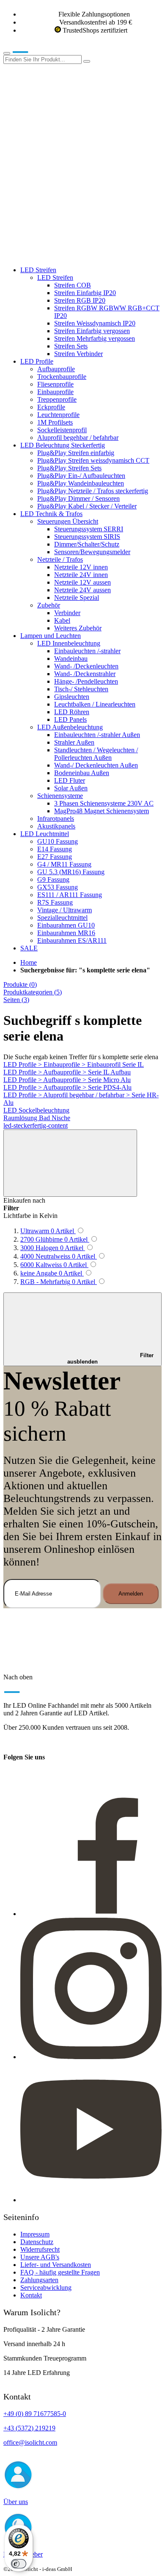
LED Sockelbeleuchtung (36, 1110)
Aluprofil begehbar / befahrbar (78, 438)
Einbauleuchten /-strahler (87, 651)
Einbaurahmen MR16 (66, 933)
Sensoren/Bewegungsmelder (92, 552)
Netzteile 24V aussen (82, 590)
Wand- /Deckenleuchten (86, 666)
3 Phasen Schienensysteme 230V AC (104, 803)
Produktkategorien (33, 992)
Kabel (62, 620)
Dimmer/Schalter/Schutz (87, 544)
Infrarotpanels (56, 819)
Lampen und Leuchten (51, 636)
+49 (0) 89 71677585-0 (35, 2414)
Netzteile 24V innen (81, 575)
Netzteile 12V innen (81, 567)
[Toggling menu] (7, 53)
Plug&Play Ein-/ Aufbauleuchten (81, 476)
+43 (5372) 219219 (29, 2428)
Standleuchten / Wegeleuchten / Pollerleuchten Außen (96, 754)
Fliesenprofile (55, 384)
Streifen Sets (71, 346)
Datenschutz (37, 2242)
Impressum (35, 2234)
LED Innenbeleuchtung (69, 643)
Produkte (20, 984)
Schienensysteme (60, 796)
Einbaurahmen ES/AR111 (72, 940)
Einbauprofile (55, 392)
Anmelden (131, 1594)
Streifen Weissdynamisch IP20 (95, 323)
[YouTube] (91, 2200)
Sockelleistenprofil (62, 430)
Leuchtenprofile (58, 415)
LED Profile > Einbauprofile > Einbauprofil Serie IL (74, 1064)
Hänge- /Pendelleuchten (86, 681)
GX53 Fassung (58, 887)
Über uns (16, 2502)
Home (29, 962)
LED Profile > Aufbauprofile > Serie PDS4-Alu (67, 1087)
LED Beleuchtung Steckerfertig (63, 445)
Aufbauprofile (56, 369)
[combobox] (43, 59)
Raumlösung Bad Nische (37, 1118)
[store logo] (33, 51)
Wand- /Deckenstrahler (85, 674)
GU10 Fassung (58, 841)
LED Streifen (38, 270)
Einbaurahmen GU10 (66, 925)
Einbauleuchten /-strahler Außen (97, 735)
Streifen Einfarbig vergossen (92, 331)
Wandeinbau (71, 658)
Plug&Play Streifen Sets (69, 468)
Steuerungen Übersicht (68, 521)
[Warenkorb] (67, 255)
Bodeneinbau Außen (82, 773)
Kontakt (31, 2295)
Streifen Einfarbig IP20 (85, 293)
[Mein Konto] (67, 125)
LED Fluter (70, 780)
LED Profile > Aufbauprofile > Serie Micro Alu (67, 1080)
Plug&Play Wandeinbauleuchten (81, 483)
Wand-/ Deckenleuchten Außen (96, 765)
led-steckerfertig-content (36, 1125)
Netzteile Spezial (77, 598)
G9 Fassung (53, 879)
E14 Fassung (55, 849)
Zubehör (49, 605)
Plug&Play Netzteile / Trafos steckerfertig (93, 491)
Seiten (16, 1000)
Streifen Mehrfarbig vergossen (95, 338)
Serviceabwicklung (46, 2287)
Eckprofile (51, 407)
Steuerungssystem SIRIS (87, 537)
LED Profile (37, 361)
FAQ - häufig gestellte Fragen (60, 2272)
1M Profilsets (55, 422)
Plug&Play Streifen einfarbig (76, 453)
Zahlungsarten (39, 2280)
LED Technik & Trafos (51, 514)
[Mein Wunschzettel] (67, 190)
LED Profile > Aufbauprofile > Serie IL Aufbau (67, 1072)
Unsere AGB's (40, 2257)
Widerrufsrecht (40, 2249)
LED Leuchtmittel (45, 834)
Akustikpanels (56, 826)
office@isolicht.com (30, 2442)
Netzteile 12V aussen (82, 582)
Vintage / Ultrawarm (65, 910)
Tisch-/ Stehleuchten (81, 689)
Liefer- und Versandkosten (56, 2265)
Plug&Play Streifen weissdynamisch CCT (93, 460)
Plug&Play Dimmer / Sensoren (78, 498)
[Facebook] (91, 1914)
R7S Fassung (55, 902)
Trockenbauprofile (62, 377)
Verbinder (67, 613)
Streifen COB (73, 285)
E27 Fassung (55, 857)
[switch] (19, 2564)
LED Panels (70, 719)
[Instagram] (91, 2057)
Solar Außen (71, 788)
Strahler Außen (74, 742)
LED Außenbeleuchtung (70, 727)
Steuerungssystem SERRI (89, 529)
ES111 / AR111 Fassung (70, 895)
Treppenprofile (57, 399)
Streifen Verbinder (78, 354)
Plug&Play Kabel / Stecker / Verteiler (87, 506)
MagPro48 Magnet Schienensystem (102, 811)
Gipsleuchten (72, 697)
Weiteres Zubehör (78, 628)
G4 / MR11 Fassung (64, 864)
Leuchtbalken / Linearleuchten (95, 704)
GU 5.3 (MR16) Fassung (71, 872)
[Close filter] (70, 1163)
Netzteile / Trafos (60, 559)
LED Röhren (72, 712)
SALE (29, 948)
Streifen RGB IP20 (80, 300)
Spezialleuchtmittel (62, 918)
